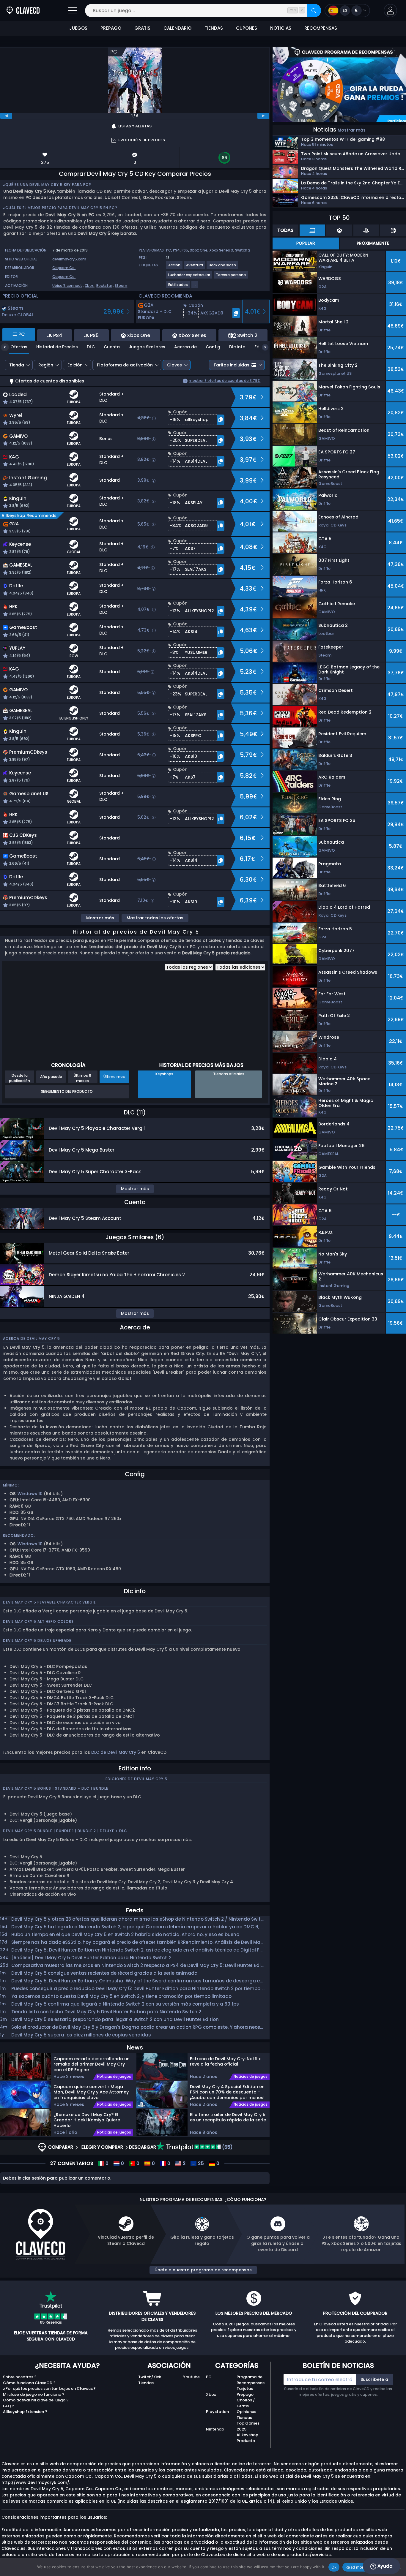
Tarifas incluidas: (232, 365)
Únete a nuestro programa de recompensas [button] (203, 2270)
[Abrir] (73, 11)
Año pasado (51, 1077)
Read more (356, 2567)
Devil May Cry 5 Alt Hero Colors (38, 1621)
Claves (174, 365)
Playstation (217, 2412)
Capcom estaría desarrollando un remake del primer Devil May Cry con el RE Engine (92, 2064)
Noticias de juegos (114, 2077)
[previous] (6, 116)
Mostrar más (100, 918)
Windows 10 (30, 1494)
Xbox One (199, 250)
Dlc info (237, 347)
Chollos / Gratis (246, 2403)
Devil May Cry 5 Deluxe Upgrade (37, 1640)
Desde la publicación (19, 1078)
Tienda (17, 365)
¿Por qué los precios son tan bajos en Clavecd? (49, 2388)
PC (209, 2377)
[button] (390, 11)
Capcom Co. (64, 268)
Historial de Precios (57, 347)
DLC (91, 347)
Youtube (191, 2377)
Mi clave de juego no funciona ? (34, 2394)
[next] (263, 116)
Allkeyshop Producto (247, 2438)
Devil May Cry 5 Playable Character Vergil (49, 1602)
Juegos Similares (147, 347)
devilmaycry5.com (69, 259)
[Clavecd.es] (23, 11)
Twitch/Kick (150, 2377)
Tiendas (146, 2383)
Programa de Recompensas (251, 2380)
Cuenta (112, 347)
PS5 (185, 250)
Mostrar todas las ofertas (155, 918)
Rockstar (104, 286)
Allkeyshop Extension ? (25, 2412)
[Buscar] (314, 11)
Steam (121, 286)
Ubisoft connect (67, 286)
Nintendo (215, 2429)
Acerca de (185, 347)
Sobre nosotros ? (20, 2377)
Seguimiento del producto (67, 1091)
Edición (75, 365)
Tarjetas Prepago (245, 2391)
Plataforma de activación (125, 365)
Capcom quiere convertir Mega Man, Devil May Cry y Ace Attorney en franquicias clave (91, 2092)
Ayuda (384, 2566)
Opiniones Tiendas (246, 2415)
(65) (227, 2147)
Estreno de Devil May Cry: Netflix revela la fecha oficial (225, 2062)
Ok (334, 2567)
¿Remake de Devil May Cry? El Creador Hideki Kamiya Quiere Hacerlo (87, 2120)
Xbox (89, 286)
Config (213, 347)
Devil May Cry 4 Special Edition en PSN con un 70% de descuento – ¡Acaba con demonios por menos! (227, 2092)
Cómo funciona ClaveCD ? (29, 2383)
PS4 (176, 250)
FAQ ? (9, 2406)
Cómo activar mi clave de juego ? (36, 2400)
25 (200, 2164)
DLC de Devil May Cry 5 (116, 1752)
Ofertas (19, 347)
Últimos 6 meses (82, 1078)
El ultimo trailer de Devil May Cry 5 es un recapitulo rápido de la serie (228, 2117)
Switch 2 (243, 250)
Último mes (114, 1077)
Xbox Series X (221, 250)
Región (46, 365)
